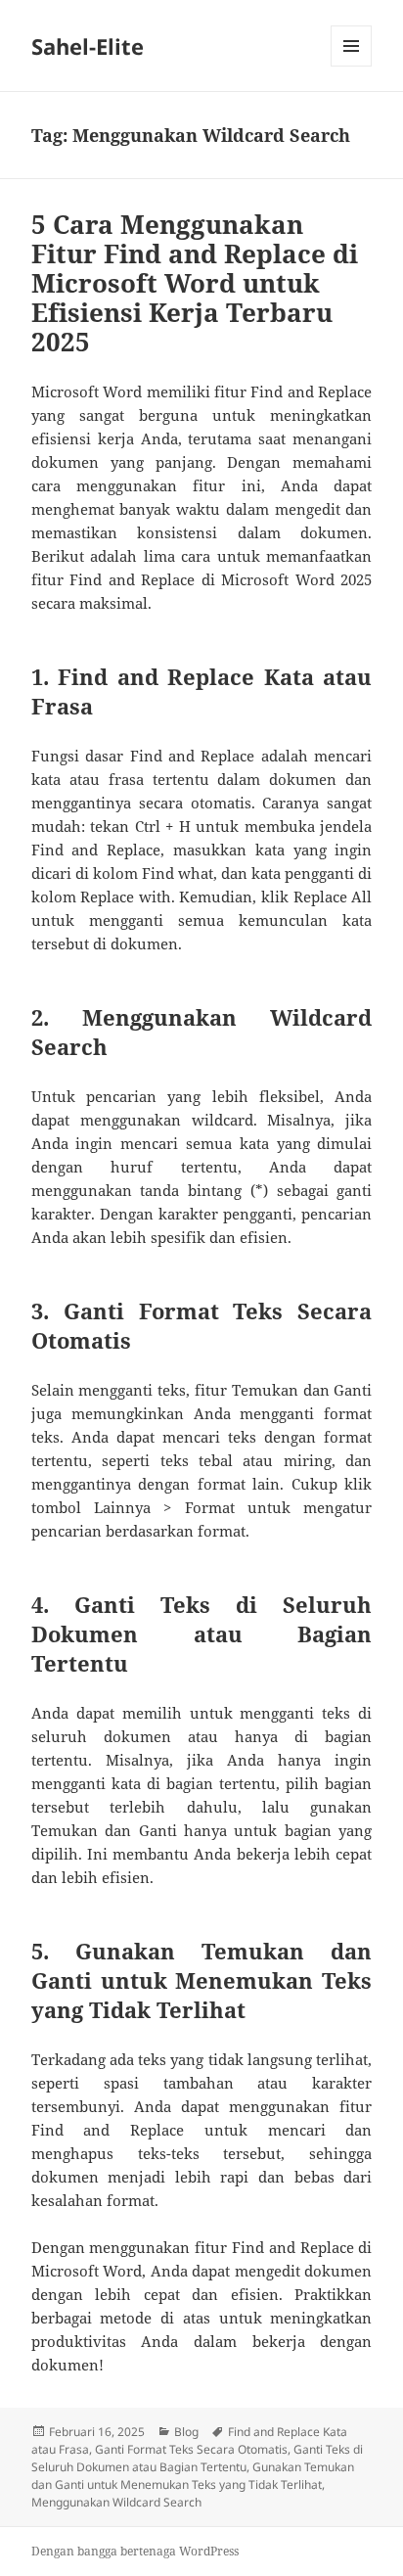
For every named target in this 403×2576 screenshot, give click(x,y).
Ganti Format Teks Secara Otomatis (191, 2449)
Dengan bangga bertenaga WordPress (135, 2551)
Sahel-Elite (88, 46)
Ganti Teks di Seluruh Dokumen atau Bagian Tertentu (197, 2458)
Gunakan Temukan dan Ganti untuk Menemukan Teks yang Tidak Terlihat (193, 2476)
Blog (186, 2432)
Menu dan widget (352, 66)
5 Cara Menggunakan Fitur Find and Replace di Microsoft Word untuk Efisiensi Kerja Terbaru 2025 (195, 283)
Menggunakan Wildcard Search (116, 2502)
